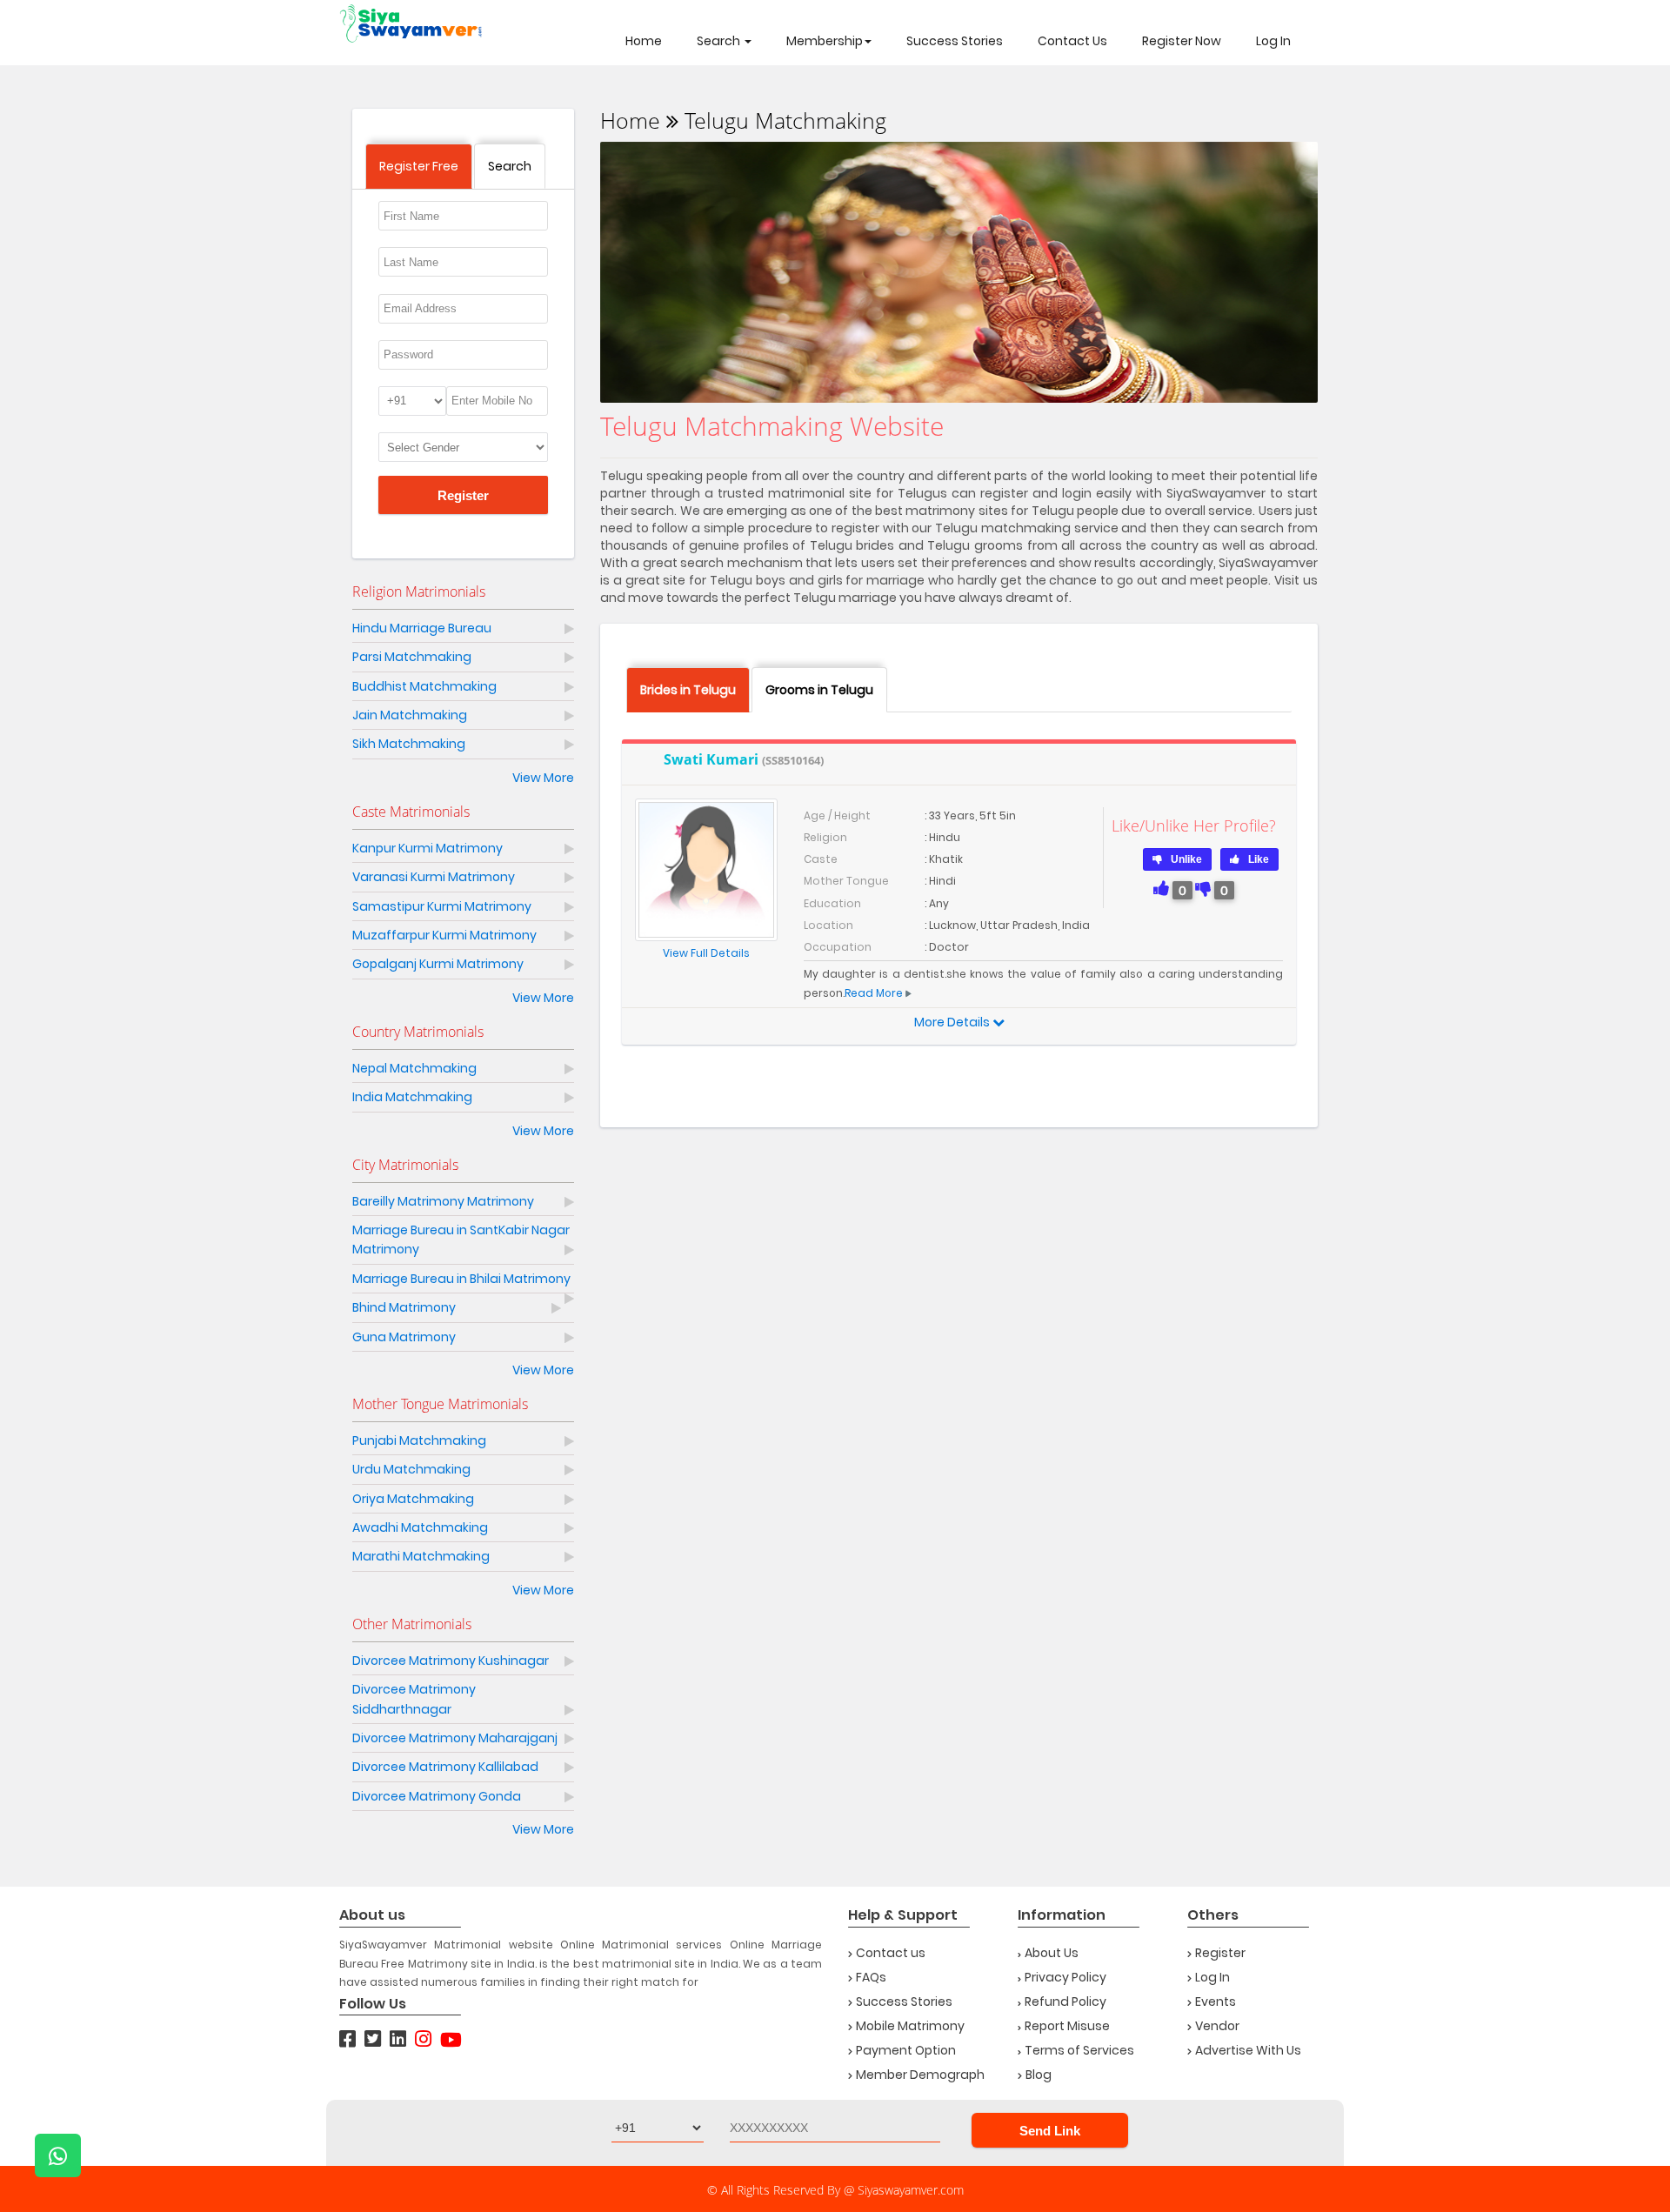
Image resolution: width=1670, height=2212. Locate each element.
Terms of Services (1079, 2050)
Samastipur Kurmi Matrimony (442, 906)
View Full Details (706, 953)
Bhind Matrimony (404, 1307)
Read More (874, 993)
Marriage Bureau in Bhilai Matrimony (461, 1279)
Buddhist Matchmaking (424, 686)
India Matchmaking (412, 1097)
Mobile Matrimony (910, 2026)
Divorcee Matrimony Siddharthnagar (414, 1699)
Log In (1273, 41)
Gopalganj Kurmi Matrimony (438, 964)
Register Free (419, 166)
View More (543, 778)
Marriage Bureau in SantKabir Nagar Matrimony (461, 1240)
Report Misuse (1067, 2026)
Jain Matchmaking (410, 715)
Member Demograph (920, 2075)
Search (510, 166)
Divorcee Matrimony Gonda (437, 1796)
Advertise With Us (1248, 2050)
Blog (1039, 2075)
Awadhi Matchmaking (420, 1527)
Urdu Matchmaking (411, 1469)
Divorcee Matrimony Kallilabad (445, 1767)
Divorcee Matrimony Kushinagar (451, 1661)
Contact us (891, 1953)
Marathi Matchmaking (421, 1556)
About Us (1052, 1953)
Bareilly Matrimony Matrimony (443, 1201)
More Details (953, 1022)
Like (1259, 859)
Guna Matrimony (404, 1337)
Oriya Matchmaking (413, 1499)
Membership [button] (825, 41)
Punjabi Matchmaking (419, 1440)
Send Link (1050, 2131)
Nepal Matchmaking (414, 1068)
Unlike (1186, 859)
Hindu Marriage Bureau (422, 628)
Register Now (1182, 41)
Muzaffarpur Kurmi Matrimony (444, 935)
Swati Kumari (744, 760)
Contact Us (1072, 41)
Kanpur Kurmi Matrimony (428, 848)
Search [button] (720, 41)
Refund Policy (1065, 2001)
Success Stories (955, 41)
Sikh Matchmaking (409, 744)
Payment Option (906, 2050)
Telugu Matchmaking (785, 120)
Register (463, 495)
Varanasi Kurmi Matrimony (434, 877)
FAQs (871, 1977)
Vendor (1217, 2026)
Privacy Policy (1065, 1977)
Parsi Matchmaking (412, 657)
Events (1216, 2001)
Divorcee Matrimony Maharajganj (455, 1738)
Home (644, 41)
